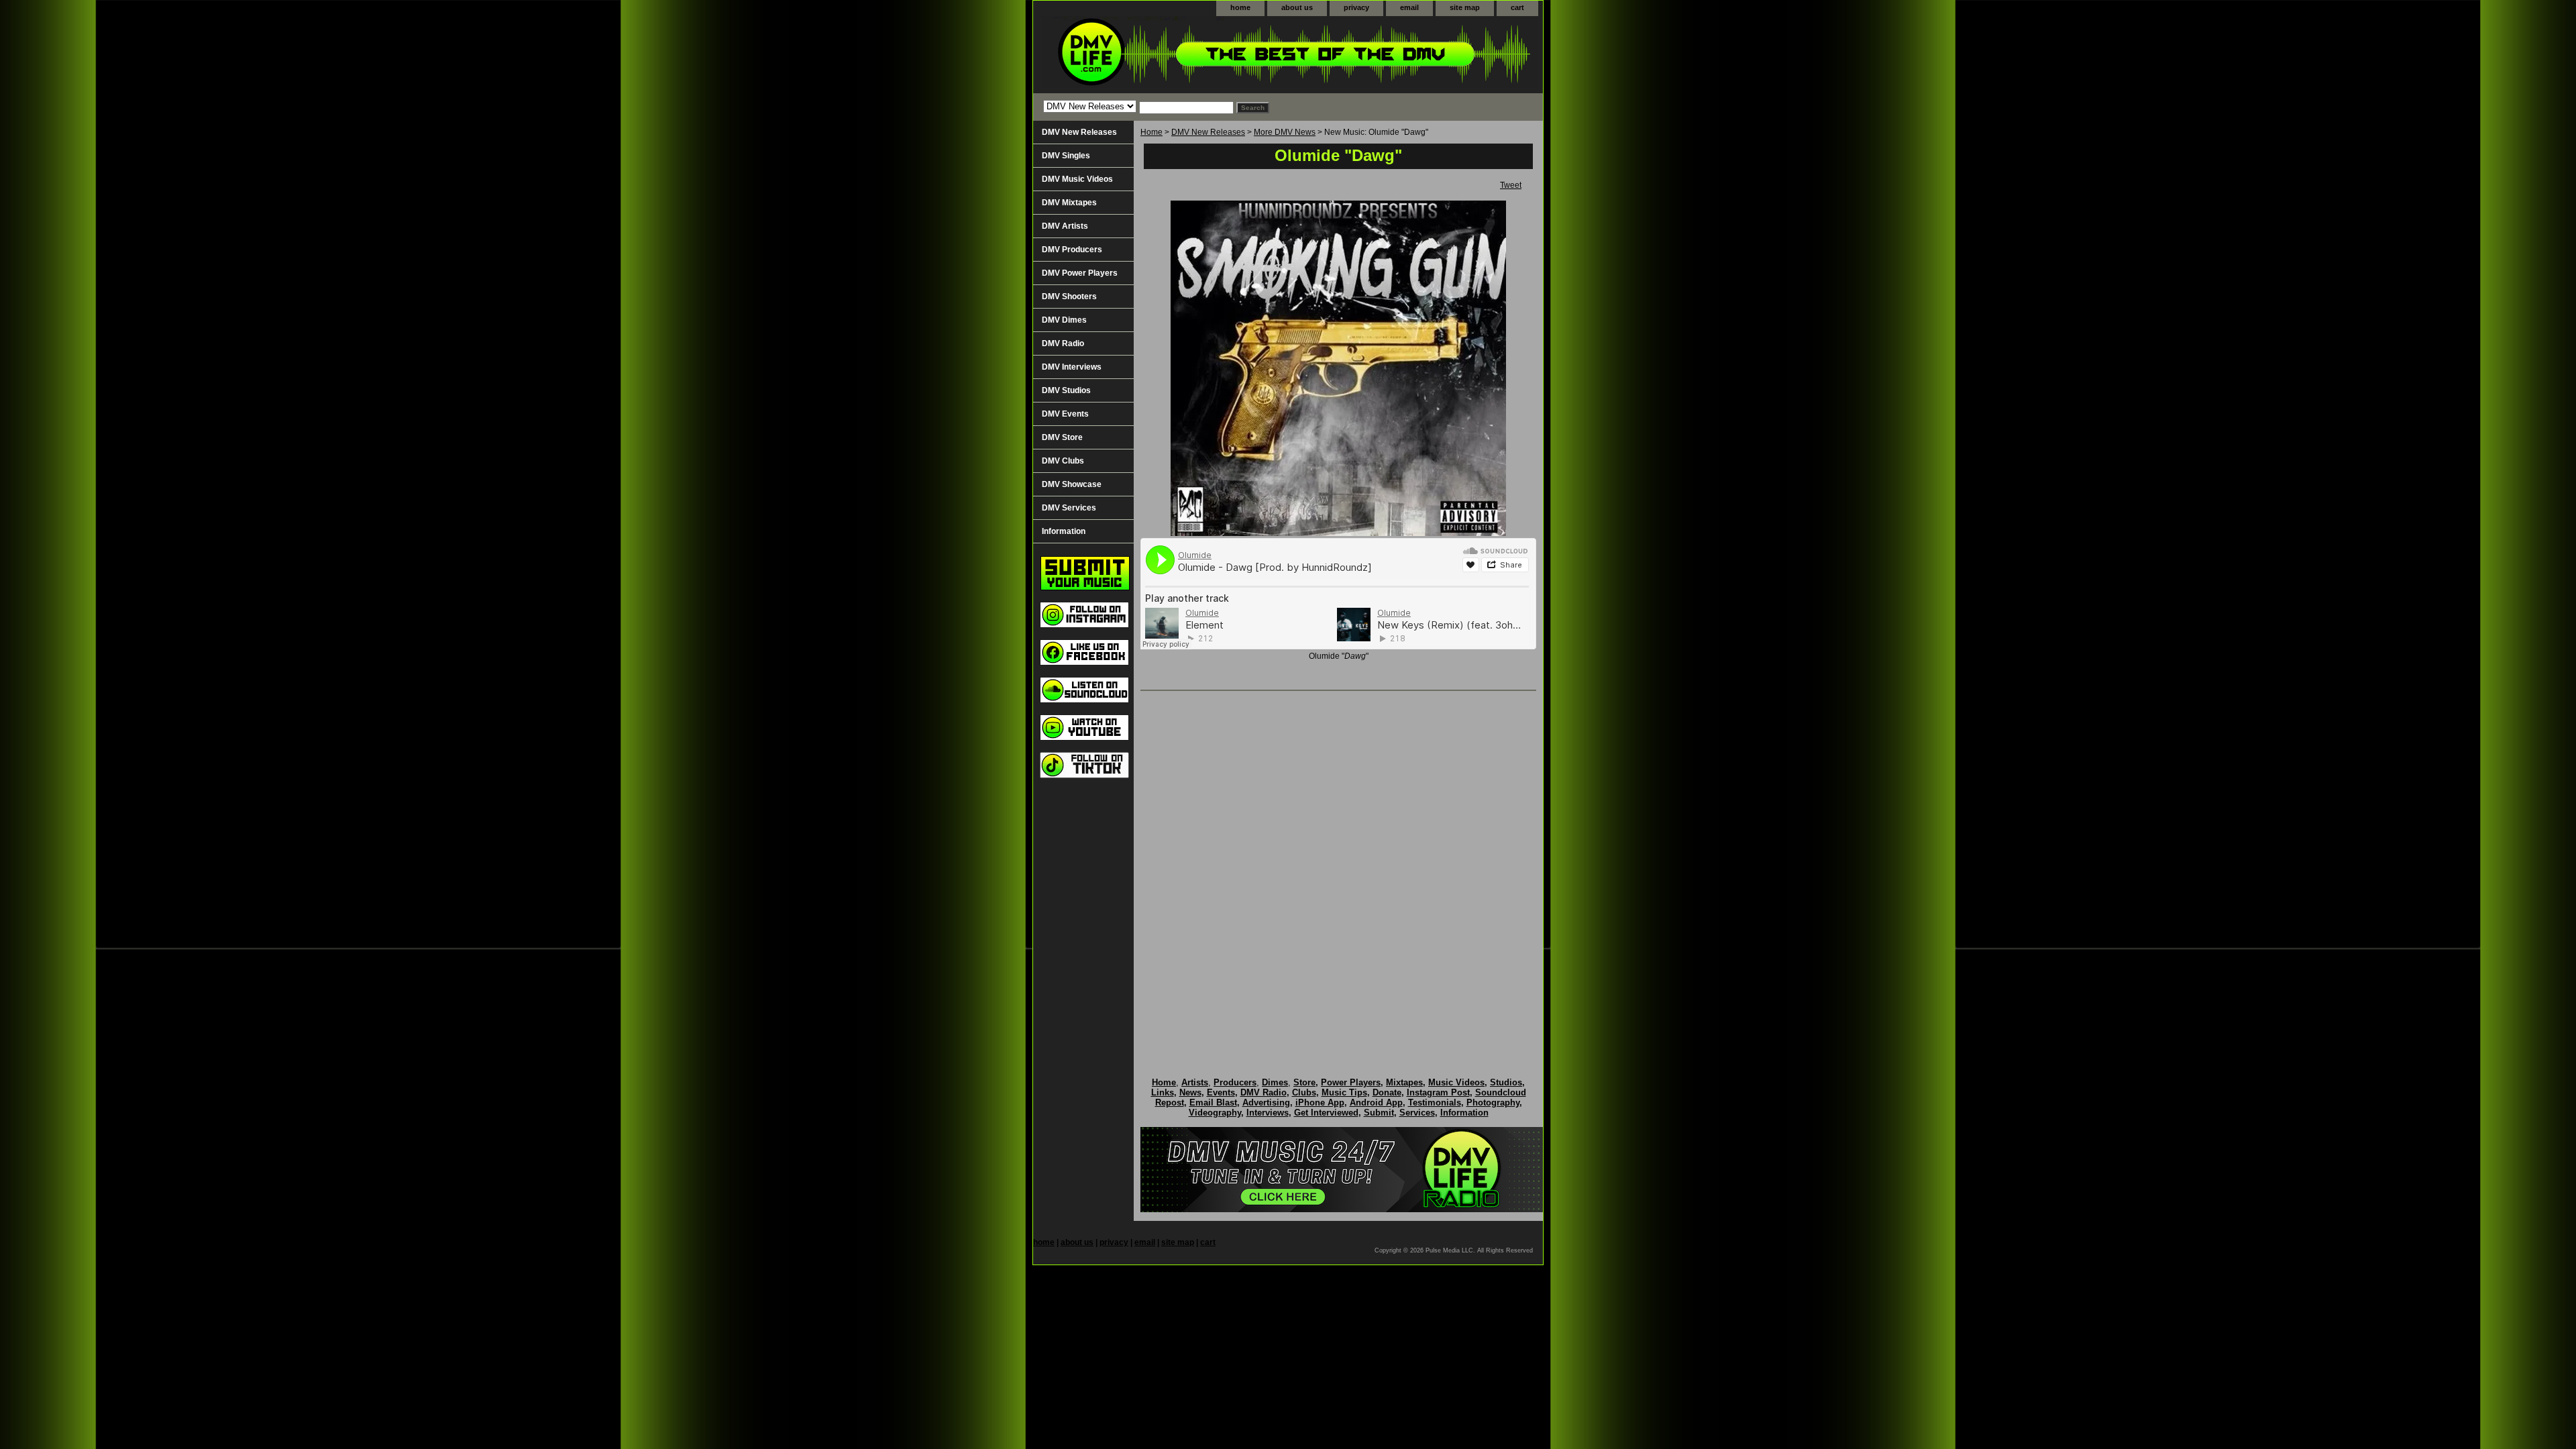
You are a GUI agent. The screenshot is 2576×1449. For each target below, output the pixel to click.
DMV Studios (1066, 390)
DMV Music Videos (1077, 179)
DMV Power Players (1080, 273)
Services (1417, 1113)
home (1240, 7)
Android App (1376, 1103)
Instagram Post (1438, 1092)
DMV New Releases (1208, 132)
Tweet (1511, 185)
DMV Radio (1063, 343)
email (1409, 7)
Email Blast (1213, 1103)
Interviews (1268, 1113)
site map (1465, 7)
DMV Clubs (1063, 461)
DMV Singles (1066, 156)
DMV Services (1069, 508)
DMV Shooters (1069, 297)
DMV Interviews (1072, 367)
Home (1151, 132)
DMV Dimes (1064, 320)
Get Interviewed (1326, 1113)
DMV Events (1065, 414)
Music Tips (1344, 1092)
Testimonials (1435, 1103)
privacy (1356, 7)
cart (1517, 7)
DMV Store (1062, 437)
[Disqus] (1338, 870)
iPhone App (1320, 1103)
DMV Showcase (1072, 484)
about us (1297, 7)
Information (1064, 531)
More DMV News (1285, 132)
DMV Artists (1065, 226)
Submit (1379, 1113)
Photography (1493, 1103)
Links (1163, 1092)
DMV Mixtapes (1069, 203)
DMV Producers (1072, 250)
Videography (1215, 1113)
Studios (1506, 1082)
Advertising (1266, 1103)
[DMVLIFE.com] (1201, 55)
